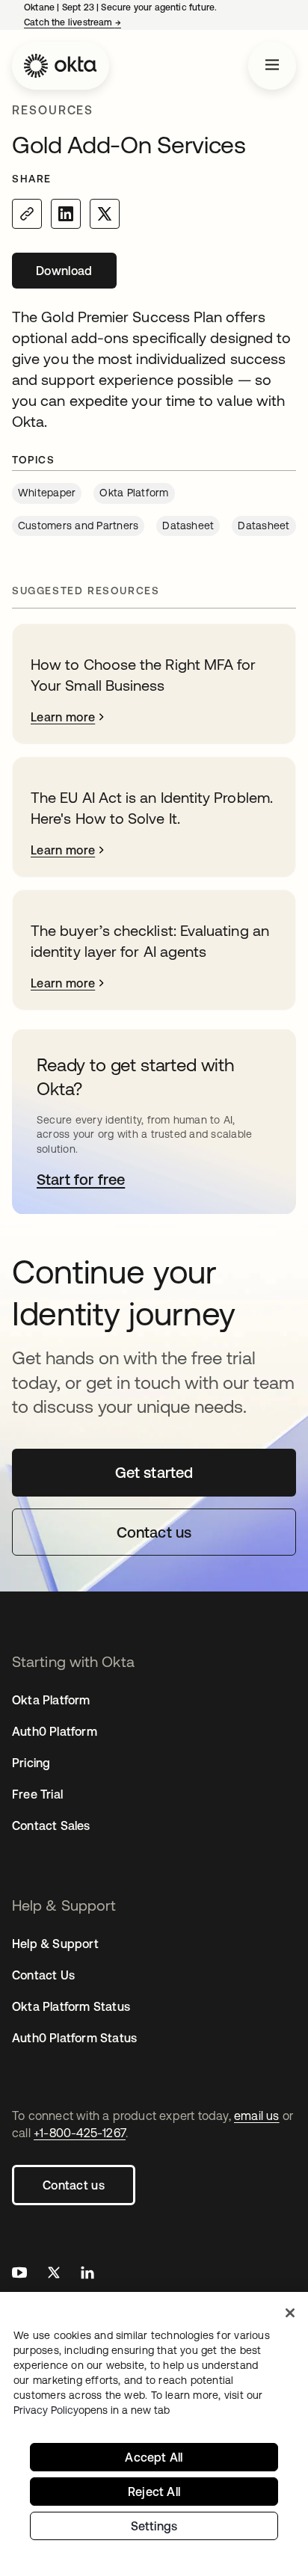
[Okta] (61, 66)
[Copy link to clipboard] (27, 214)
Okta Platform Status (71, 2006)
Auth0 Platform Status (74, 2038)
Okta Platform (51, 1700)
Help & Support (55, 1944)
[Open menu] (272, 66)
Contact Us (43, 1975)
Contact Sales (51, 1825)
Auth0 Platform (55, 1731)
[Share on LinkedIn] (66, 214)
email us (257, 2116)
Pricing (31, 1763)
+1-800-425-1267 (80, 2133)
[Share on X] (105, 214)
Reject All (154, 2492)
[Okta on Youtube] (19, 2274)
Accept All (154, 2457)
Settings (154, 2526)
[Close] (290, 2313)
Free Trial (37, 1794)
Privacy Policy (92, 2410)
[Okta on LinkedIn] (87, 2274)
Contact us (74, 2185)
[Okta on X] (54, 2274)
